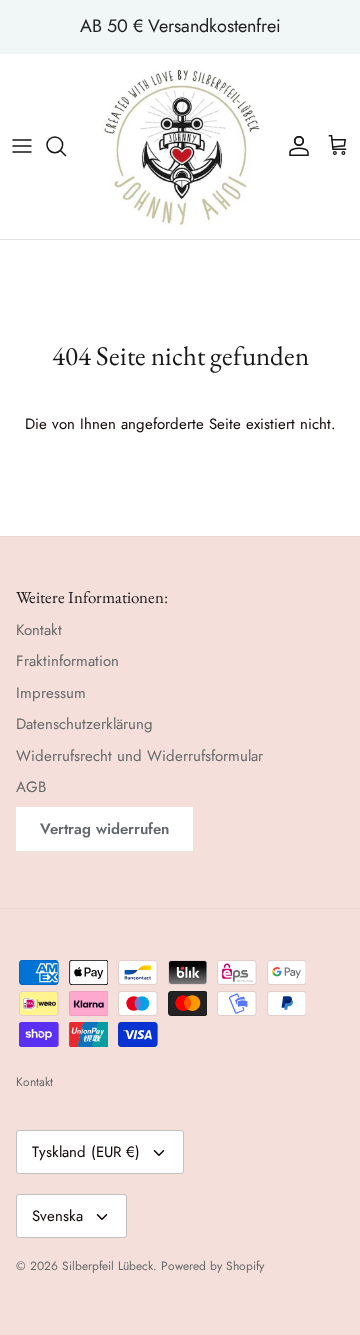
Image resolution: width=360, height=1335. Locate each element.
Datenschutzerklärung (84, 724)
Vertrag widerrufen (104, 829)
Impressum (51, 693)
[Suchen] (66, 146)
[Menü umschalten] (22, 146)
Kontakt (39, 630)
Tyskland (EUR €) (86, 1152)
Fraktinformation (67, 661)
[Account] (294, 146)
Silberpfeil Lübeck (107, 1266)
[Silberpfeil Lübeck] (180, 146)
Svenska (57, 1216)
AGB (31, 787)
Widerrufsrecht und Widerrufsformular (139, 756)
